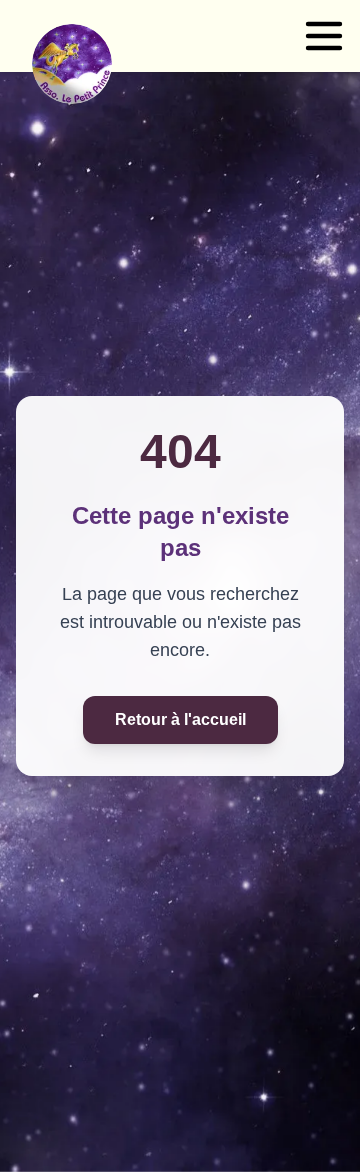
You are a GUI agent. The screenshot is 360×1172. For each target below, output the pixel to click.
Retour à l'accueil (180, 719)
